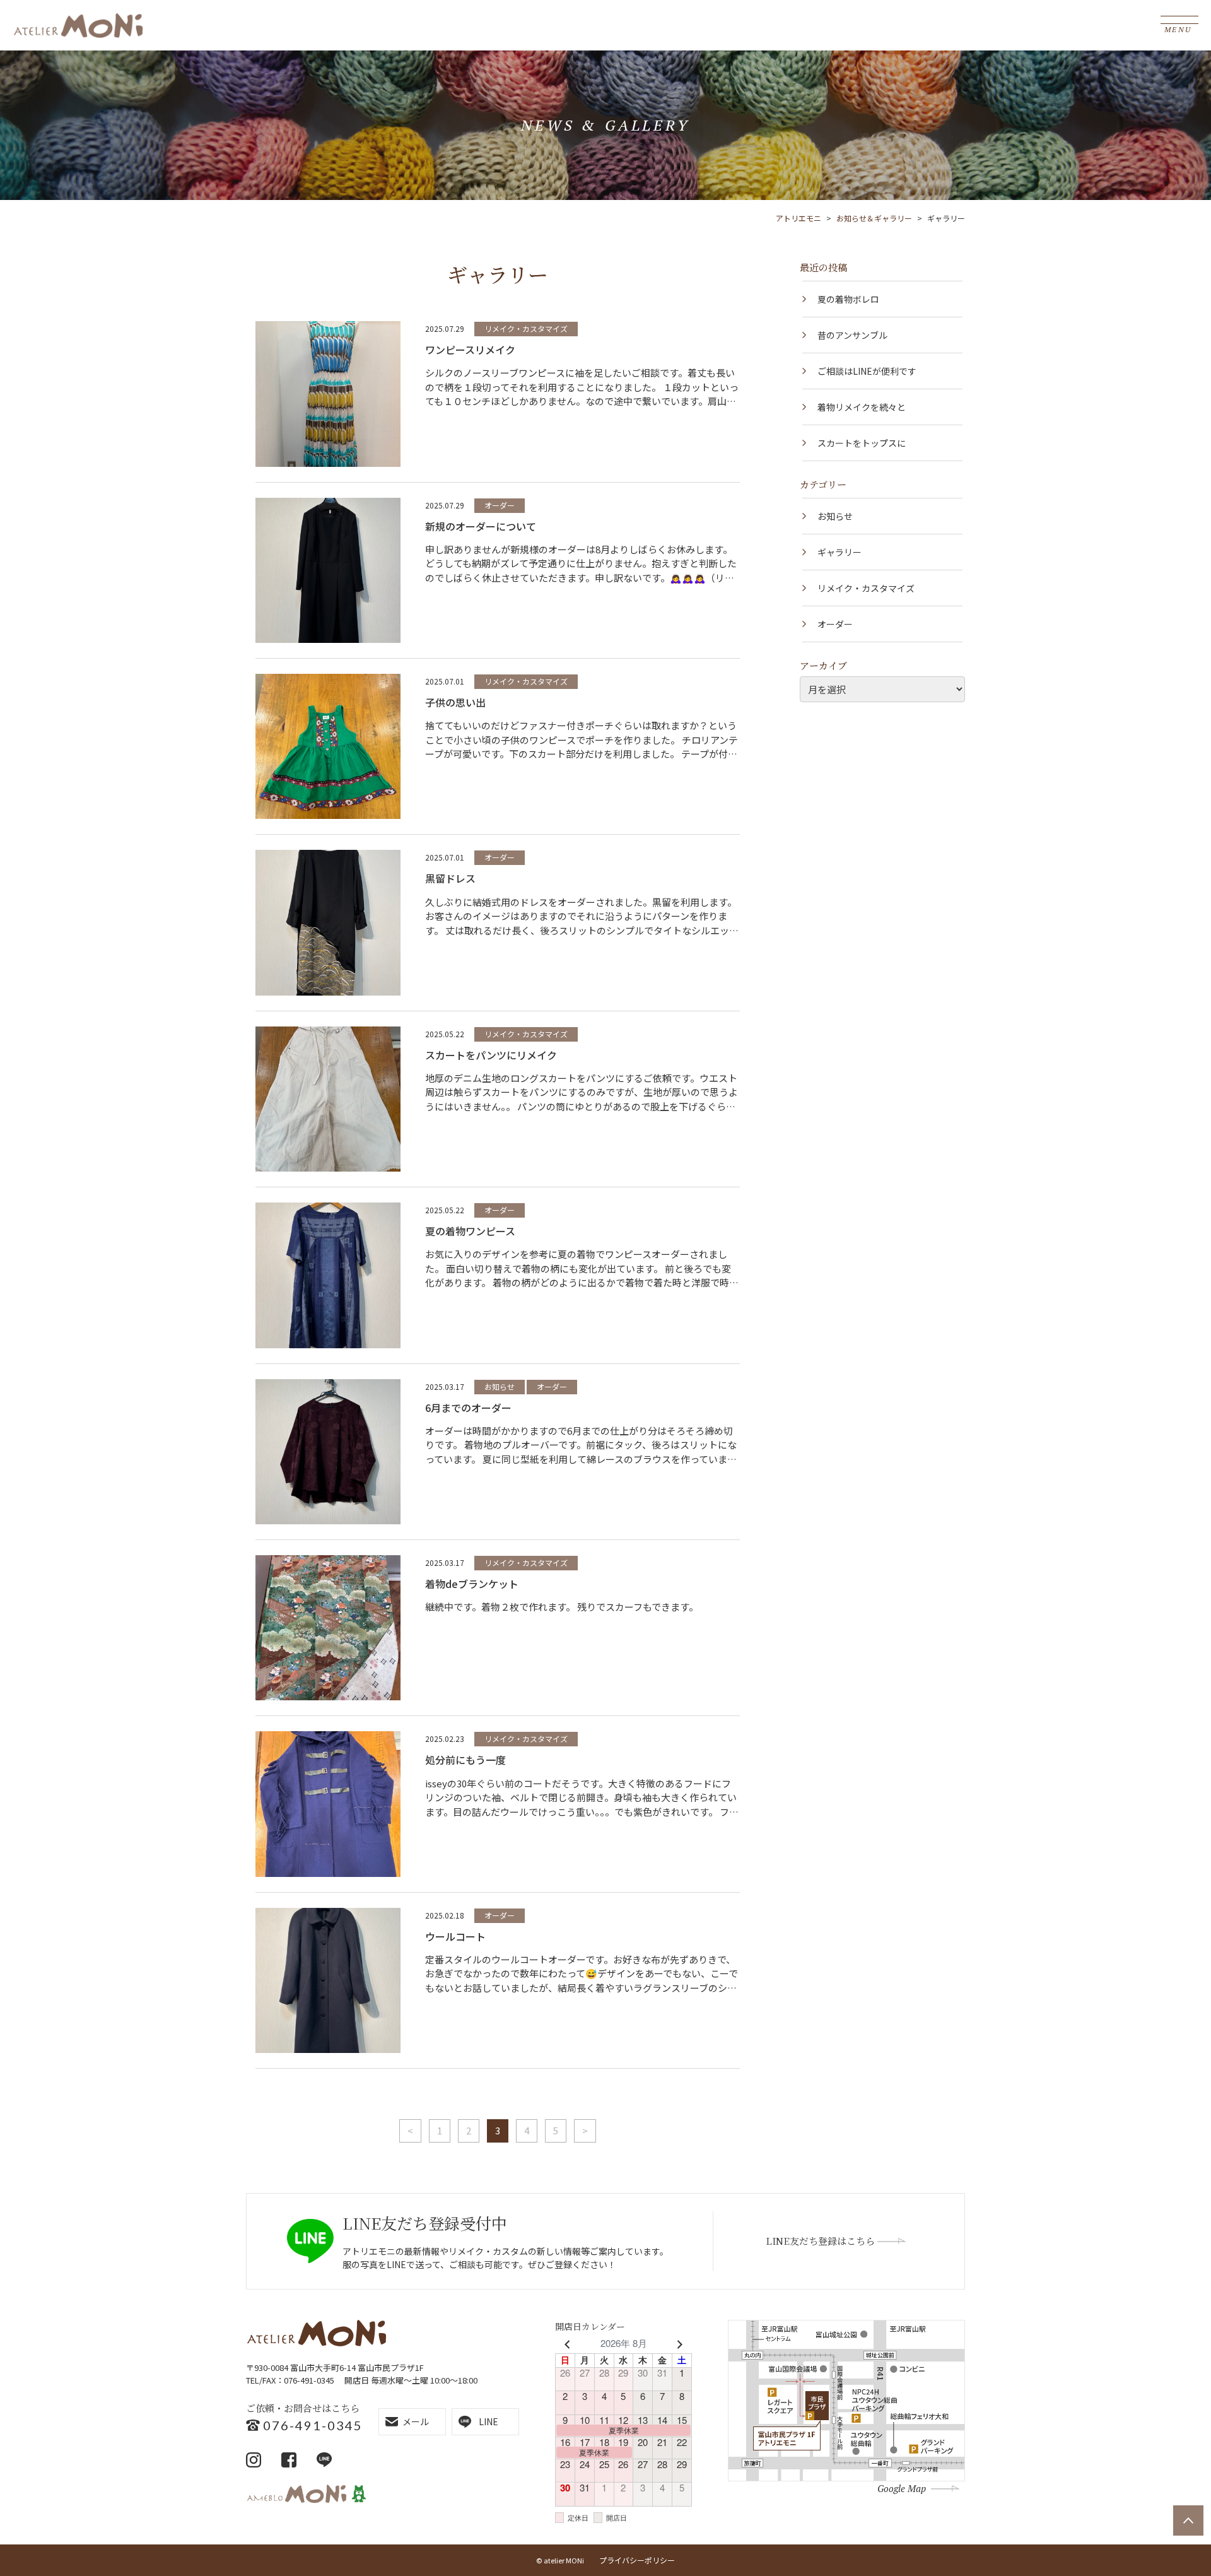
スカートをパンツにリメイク (491, 1055)
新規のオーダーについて (481, 526)
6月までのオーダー (468, 1408)
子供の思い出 (455, 702)
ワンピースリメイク (470, 350)
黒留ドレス (450, 878)
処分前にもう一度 (465, 1760)
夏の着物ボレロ (848, 299)
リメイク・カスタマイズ (526, 328)
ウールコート (455, 1936)
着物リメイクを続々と (862, 407)
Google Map (902, 2488)
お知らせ (500, 1386)
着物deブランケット (472, 1584)
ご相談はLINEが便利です (867, 371)
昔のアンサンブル (852, 335)
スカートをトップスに (862, 443)
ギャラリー (840, 552)
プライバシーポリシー (637, 2560)
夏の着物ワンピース (470, 1231)
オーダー (500, 505)
